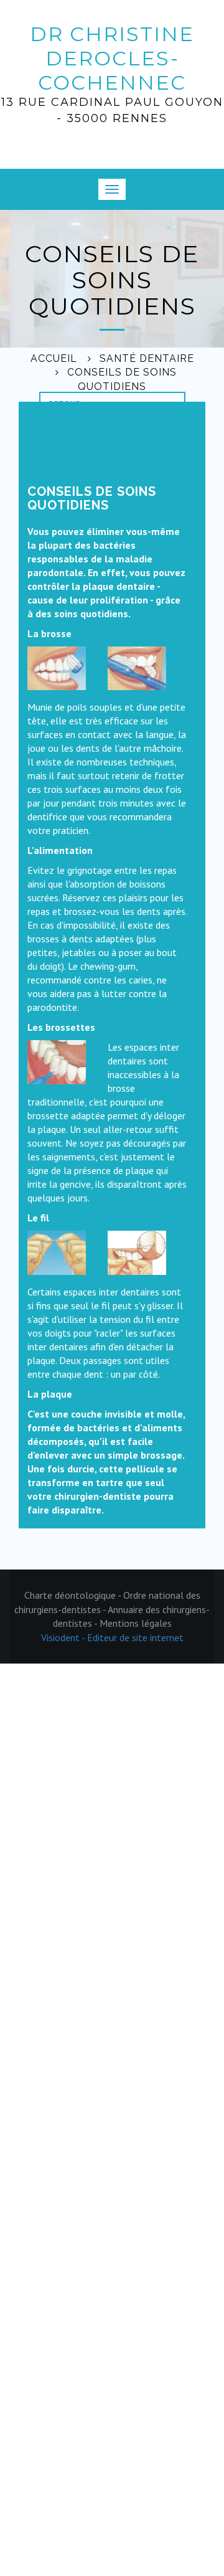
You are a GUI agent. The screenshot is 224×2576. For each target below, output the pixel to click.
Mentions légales (136, 1623)
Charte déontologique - (74, 1595)
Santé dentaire (147, 358)
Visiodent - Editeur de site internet (112, 1637)
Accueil (54, 358)
